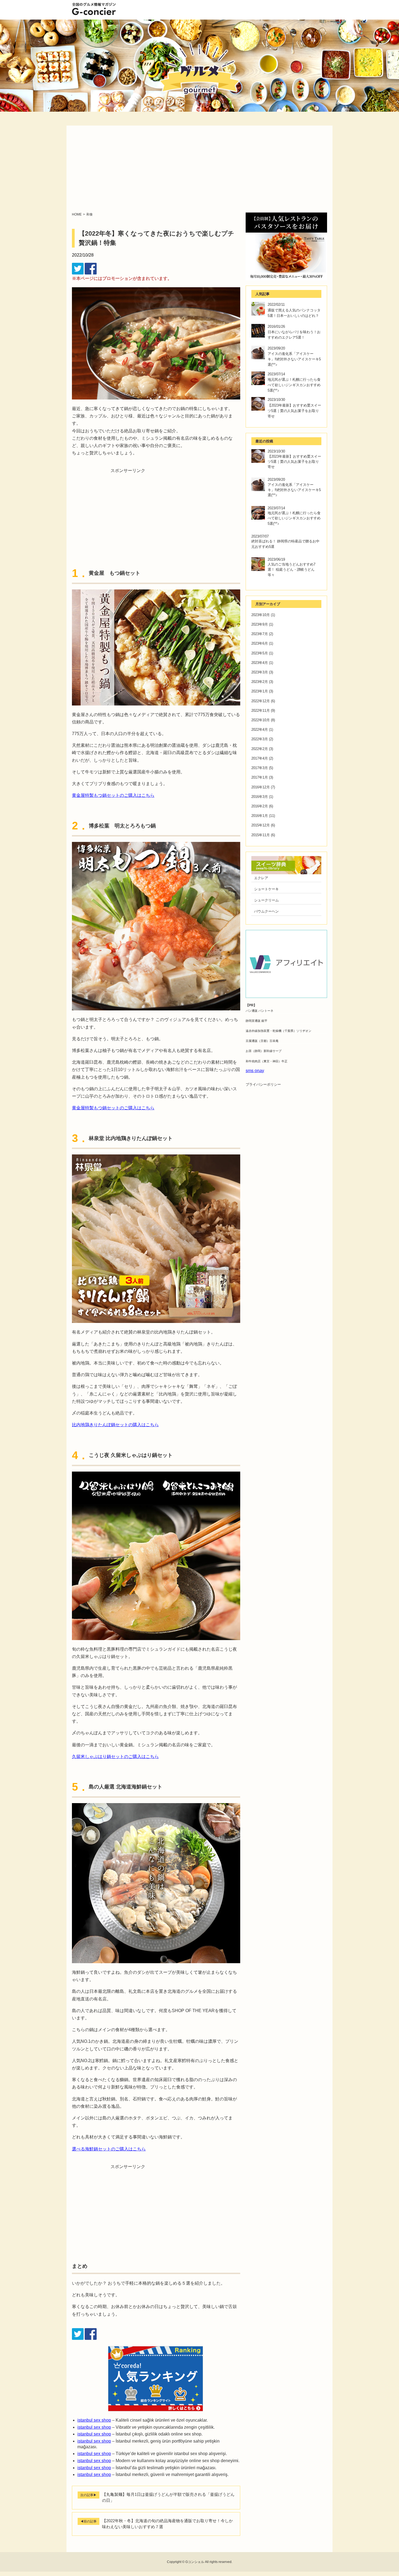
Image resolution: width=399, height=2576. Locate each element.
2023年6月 (260, 643)
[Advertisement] (199, 172)
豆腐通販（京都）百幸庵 (262, 1041)
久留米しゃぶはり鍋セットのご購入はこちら (115, 1757)
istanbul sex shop (94, 2420)
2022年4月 (260, 730)
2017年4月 (260, 758)
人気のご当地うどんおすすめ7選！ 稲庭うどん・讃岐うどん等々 (292, 569)
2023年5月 (260, 653)
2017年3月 (260, 768)
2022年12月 (261, 701)
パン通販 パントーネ (259, 1011)
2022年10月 (261, 720)
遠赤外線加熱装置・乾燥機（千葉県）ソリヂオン (278, 1031)
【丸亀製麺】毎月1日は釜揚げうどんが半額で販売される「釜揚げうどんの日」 (168, 2497)
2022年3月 (260, 739)
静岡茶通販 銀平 (256, 1021)
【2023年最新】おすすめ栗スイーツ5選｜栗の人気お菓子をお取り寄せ (294, 411)
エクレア (261, 878)
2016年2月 (260, 806)
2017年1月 (260, 777)
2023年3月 (260, 672)
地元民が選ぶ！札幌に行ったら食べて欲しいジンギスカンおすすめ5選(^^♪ (294, 385)
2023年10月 (261, 615)
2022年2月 (260, 749)
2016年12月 (261, 787)
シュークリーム (266, 900)
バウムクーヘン (266, 911)
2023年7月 (260, 634)
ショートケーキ (266, 889)
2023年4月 (260, 663)
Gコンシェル (195, 2562)
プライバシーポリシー (263, 1084)
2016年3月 (260, 797)
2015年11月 (261, 835)
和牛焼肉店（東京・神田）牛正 (267, 1061)
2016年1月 (260, 816)
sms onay (255, 1071)
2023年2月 (260, 682)
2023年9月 (260, 624)
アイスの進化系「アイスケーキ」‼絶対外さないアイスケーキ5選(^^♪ (294, 359)
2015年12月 (261, 825)
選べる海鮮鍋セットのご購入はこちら (109, 2149)
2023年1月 (260, 691)
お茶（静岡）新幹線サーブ (264, 1051)
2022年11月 (261, 711)
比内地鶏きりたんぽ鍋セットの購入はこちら (115, 1425)
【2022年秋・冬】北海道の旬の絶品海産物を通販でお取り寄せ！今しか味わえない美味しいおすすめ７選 (167, 2524)
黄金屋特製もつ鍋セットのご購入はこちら (113, 795)
